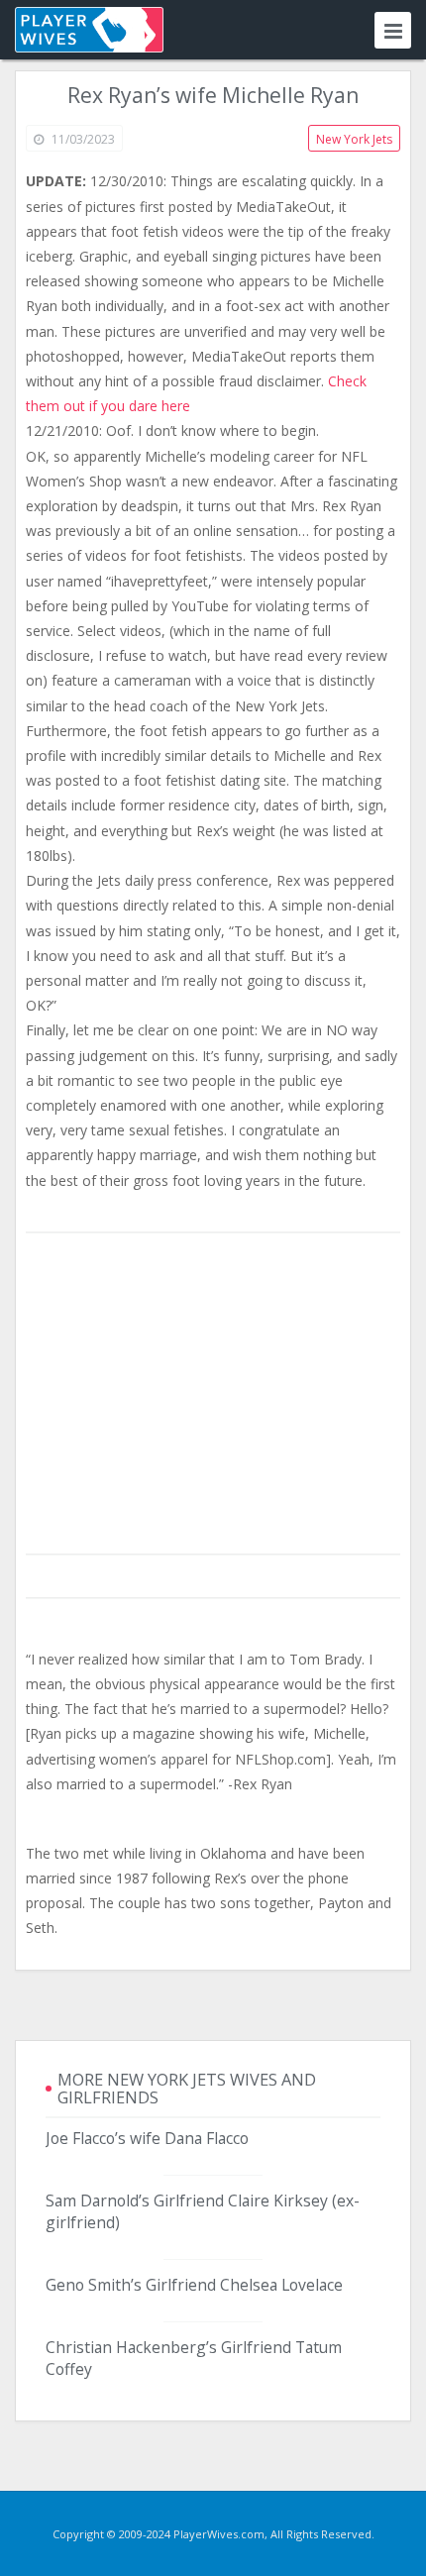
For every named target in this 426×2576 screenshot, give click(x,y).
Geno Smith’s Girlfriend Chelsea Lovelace (194, 2285)
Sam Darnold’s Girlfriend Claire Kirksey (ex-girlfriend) (203, 2211)
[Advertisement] (213, 1395)
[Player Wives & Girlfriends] (89, 30)
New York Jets (354, 139)
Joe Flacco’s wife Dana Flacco (147, 2138)
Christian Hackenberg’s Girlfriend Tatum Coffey (194, 2358)
